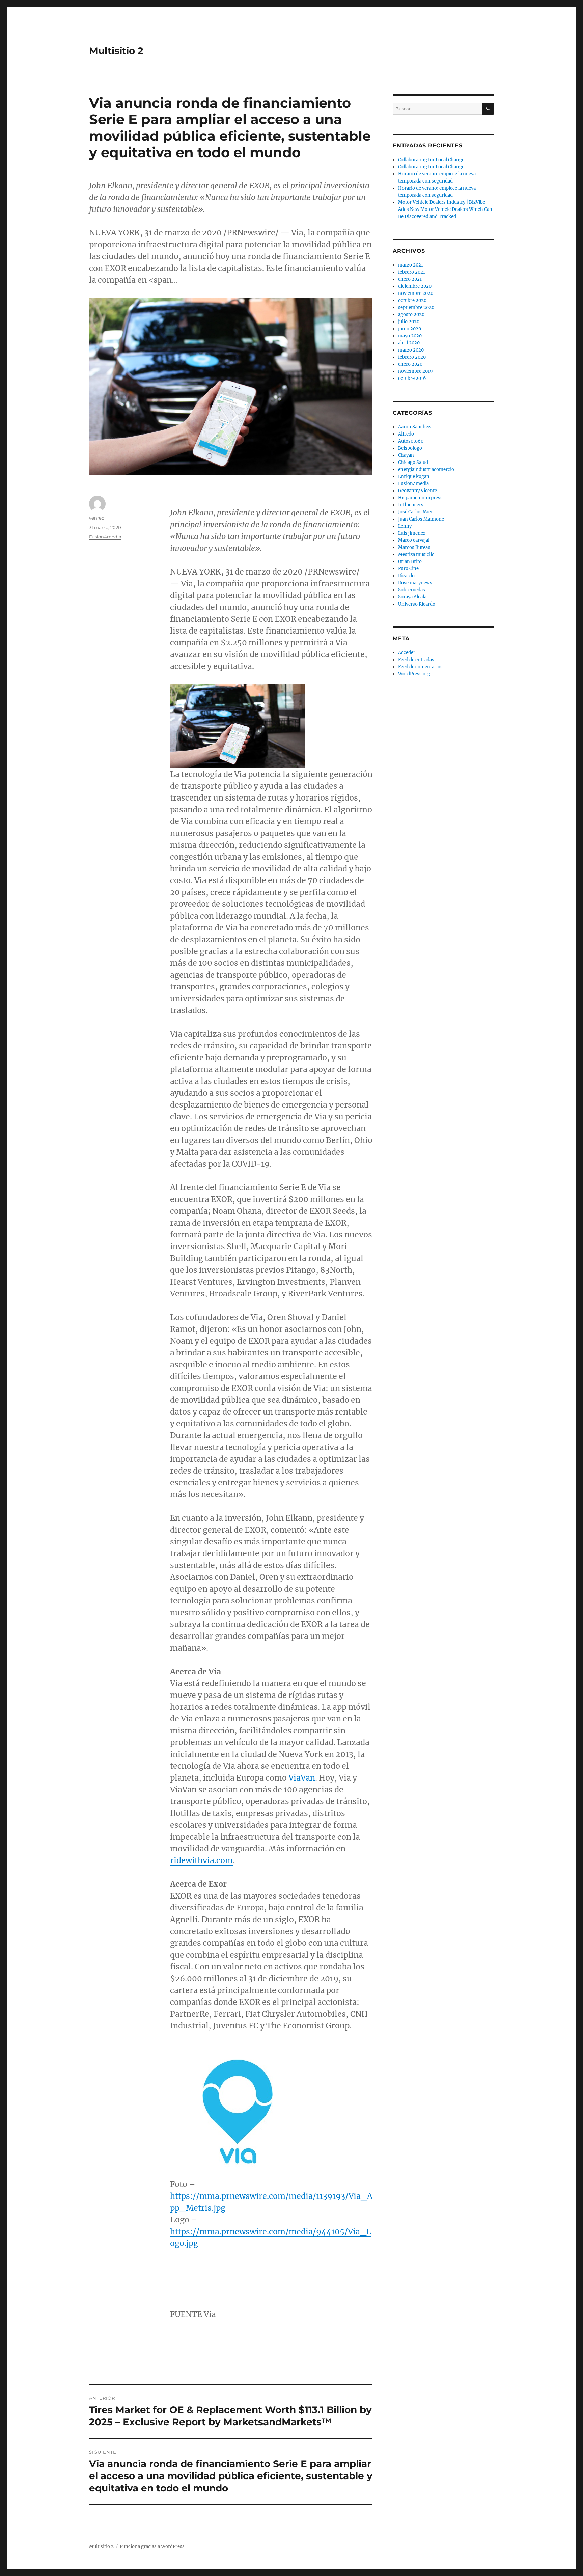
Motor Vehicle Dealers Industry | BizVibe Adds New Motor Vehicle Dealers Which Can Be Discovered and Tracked (445, 209)
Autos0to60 (411, 441)
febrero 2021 (412, 272)
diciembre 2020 (415, 286)
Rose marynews (415, 583)
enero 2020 (410, 364)
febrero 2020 (412, 357)
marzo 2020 (411, 350)
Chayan (406, 455)
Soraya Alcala (412, 597)
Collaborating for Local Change (431, 160)
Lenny (405, 526)
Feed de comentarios (420, 667)
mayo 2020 (410, 336)
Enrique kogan (414, 477)
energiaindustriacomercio (426, 469)
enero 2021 (410, 279)
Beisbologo (410, 448)
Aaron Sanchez (414, 427)
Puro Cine (408, 569)
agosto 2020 (411, 315)
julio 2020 (409, 322)
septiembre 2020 (416, 307)
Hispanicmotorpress (420, 498)
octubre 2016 (412, 378)
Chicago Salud (413, 462)
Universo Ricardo (417, 604)
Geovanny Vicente (418, 491)
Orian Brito (410, 562)
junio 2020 (410, 329)
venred (97, 518)
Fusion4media (105, 537)
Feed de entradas (416, 660)
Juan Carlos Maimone (421, 519)
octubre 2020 (412, 300)
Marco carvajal (414, 540)
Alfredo (406, 434)
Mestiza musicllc (416, 554)
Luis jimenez (412, 533)
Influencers (411, 505)
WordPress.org (414, 674)
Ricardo (406, 576)
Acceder (407, 653)
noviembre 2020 (416, 293)
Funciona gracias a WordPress (152, 2546)
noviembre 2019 (415, 371)
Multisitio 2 (116, 51)
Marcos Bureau (414, 547)
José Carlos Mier (415, 512)
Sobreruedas (412, 590)
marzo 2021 (411, 265)
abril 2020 (409, 343)
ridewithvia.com (201, 1860)
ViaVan (302, 1778)
